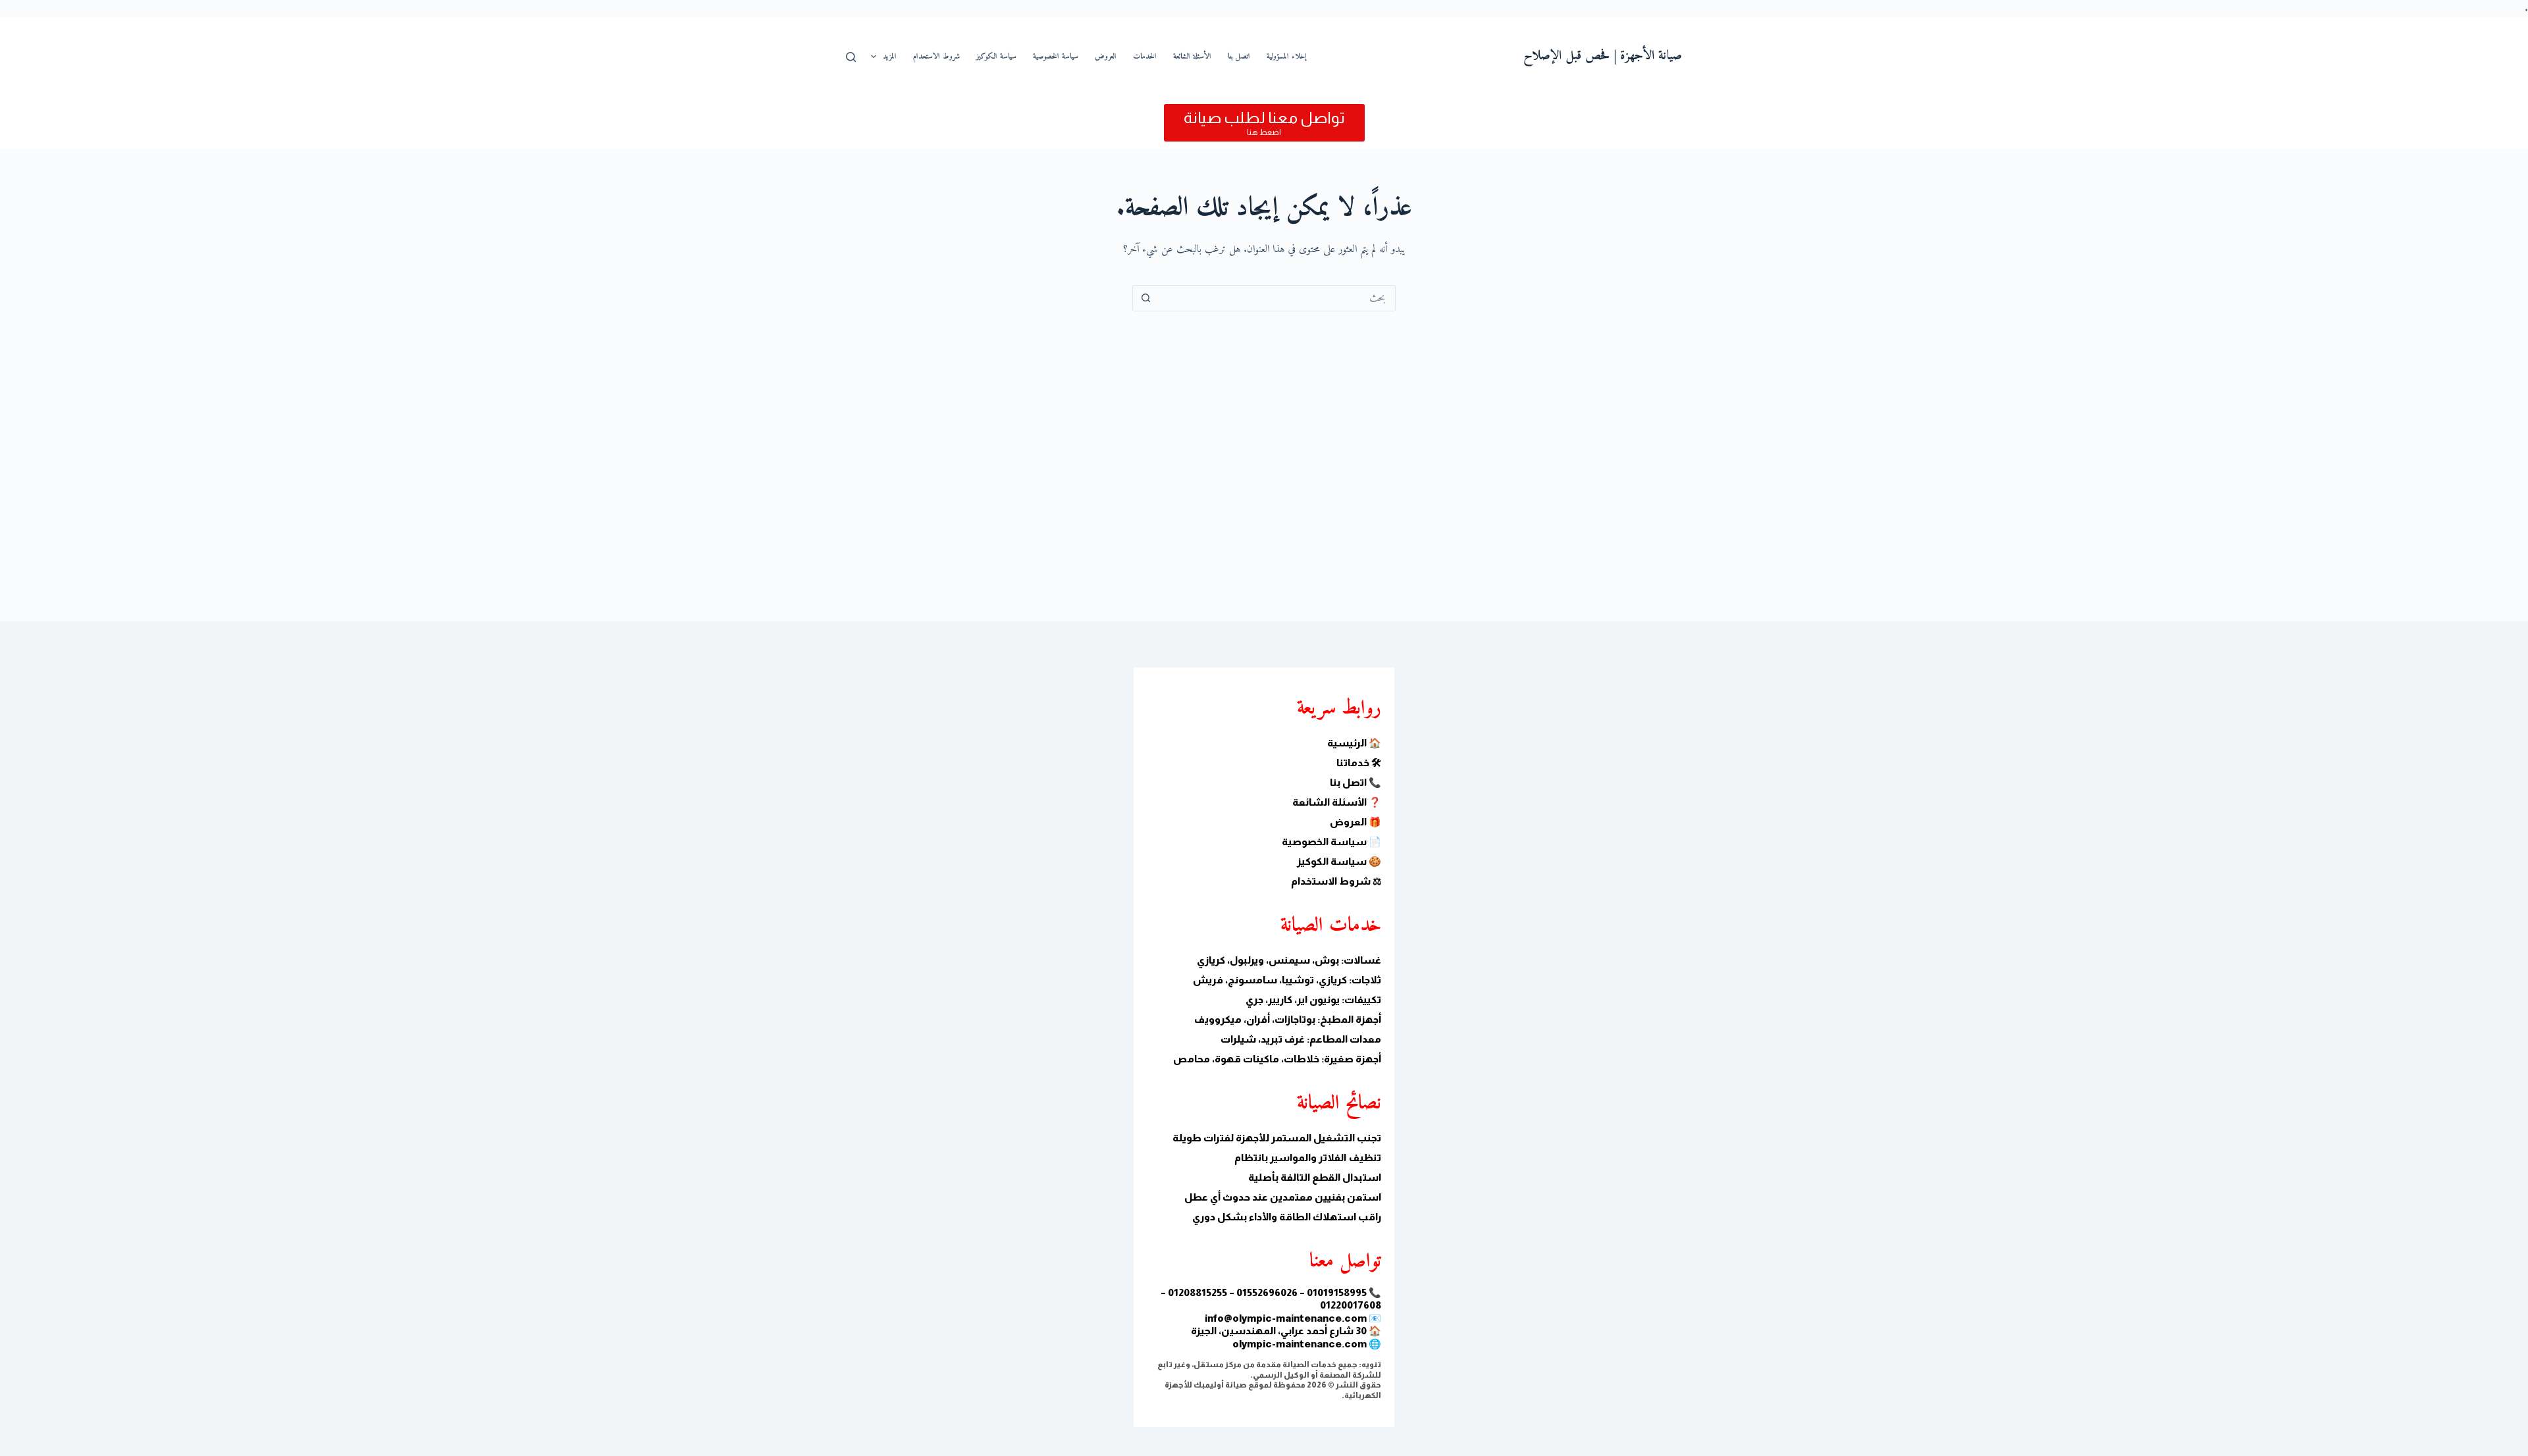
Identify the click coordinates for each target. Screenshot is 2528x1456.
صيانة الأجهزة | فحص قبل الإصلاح (1603, 56)
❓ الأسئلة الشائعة (1337, 802)
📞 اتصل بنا (1356, 782)
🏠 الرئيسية (1354, 743)
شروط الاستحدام (936, 57)
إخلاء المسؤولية (1287, 57)
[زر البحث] (1145, 298)
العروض (1106, 57)
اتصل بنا (1239, 57)
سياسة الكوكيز (996, 57)
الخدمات (1145, 57)
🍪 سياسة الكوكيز (1339, 861)
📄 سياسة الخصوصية (1331, 842)
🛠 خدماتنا (1359, 763)
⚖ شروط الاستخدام (1336, 881)
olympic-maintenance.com (1300, 1344)
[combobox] (1277, 298)
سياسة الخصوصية (1056, 57)
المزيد (890, 57)
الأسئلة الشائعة (1192, 57)
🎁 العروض (1356, 822)
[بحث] (851, 57)
